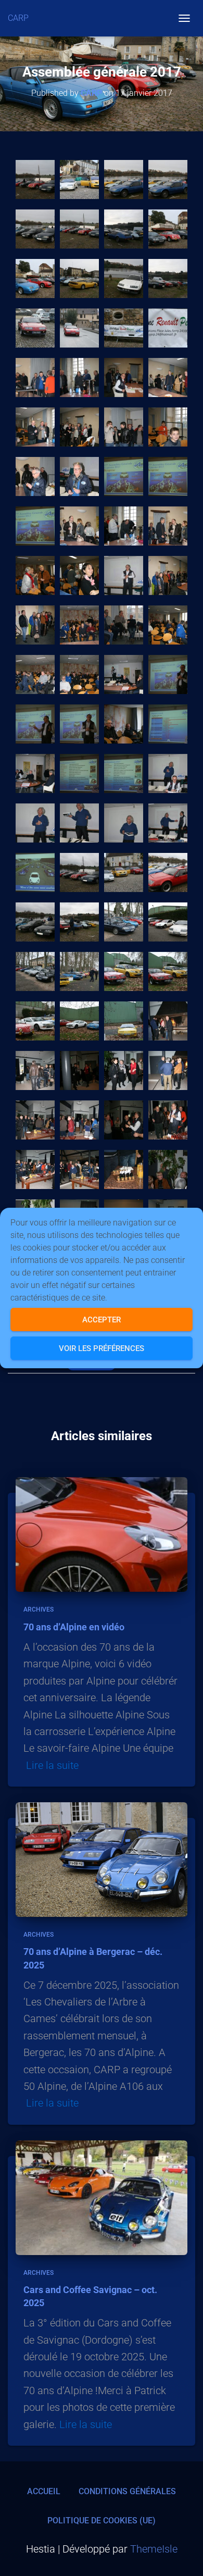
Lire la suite (52, 1765)
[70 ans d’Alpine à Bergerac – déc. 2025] (102, 1859)
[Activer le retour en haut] (182, 2555)
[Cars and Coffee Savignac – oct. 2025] (102, 2197)
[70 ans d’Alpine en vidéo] (102, 1534)
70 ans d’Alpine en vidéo (74, 1627)
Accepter (102, 1320)
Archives (39, 1609)
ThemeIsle (154, 2549)
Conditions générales (127, 2491)
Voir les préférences (102, 1348)
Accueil (44, 2491)
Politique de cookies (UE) (102, 2521)
